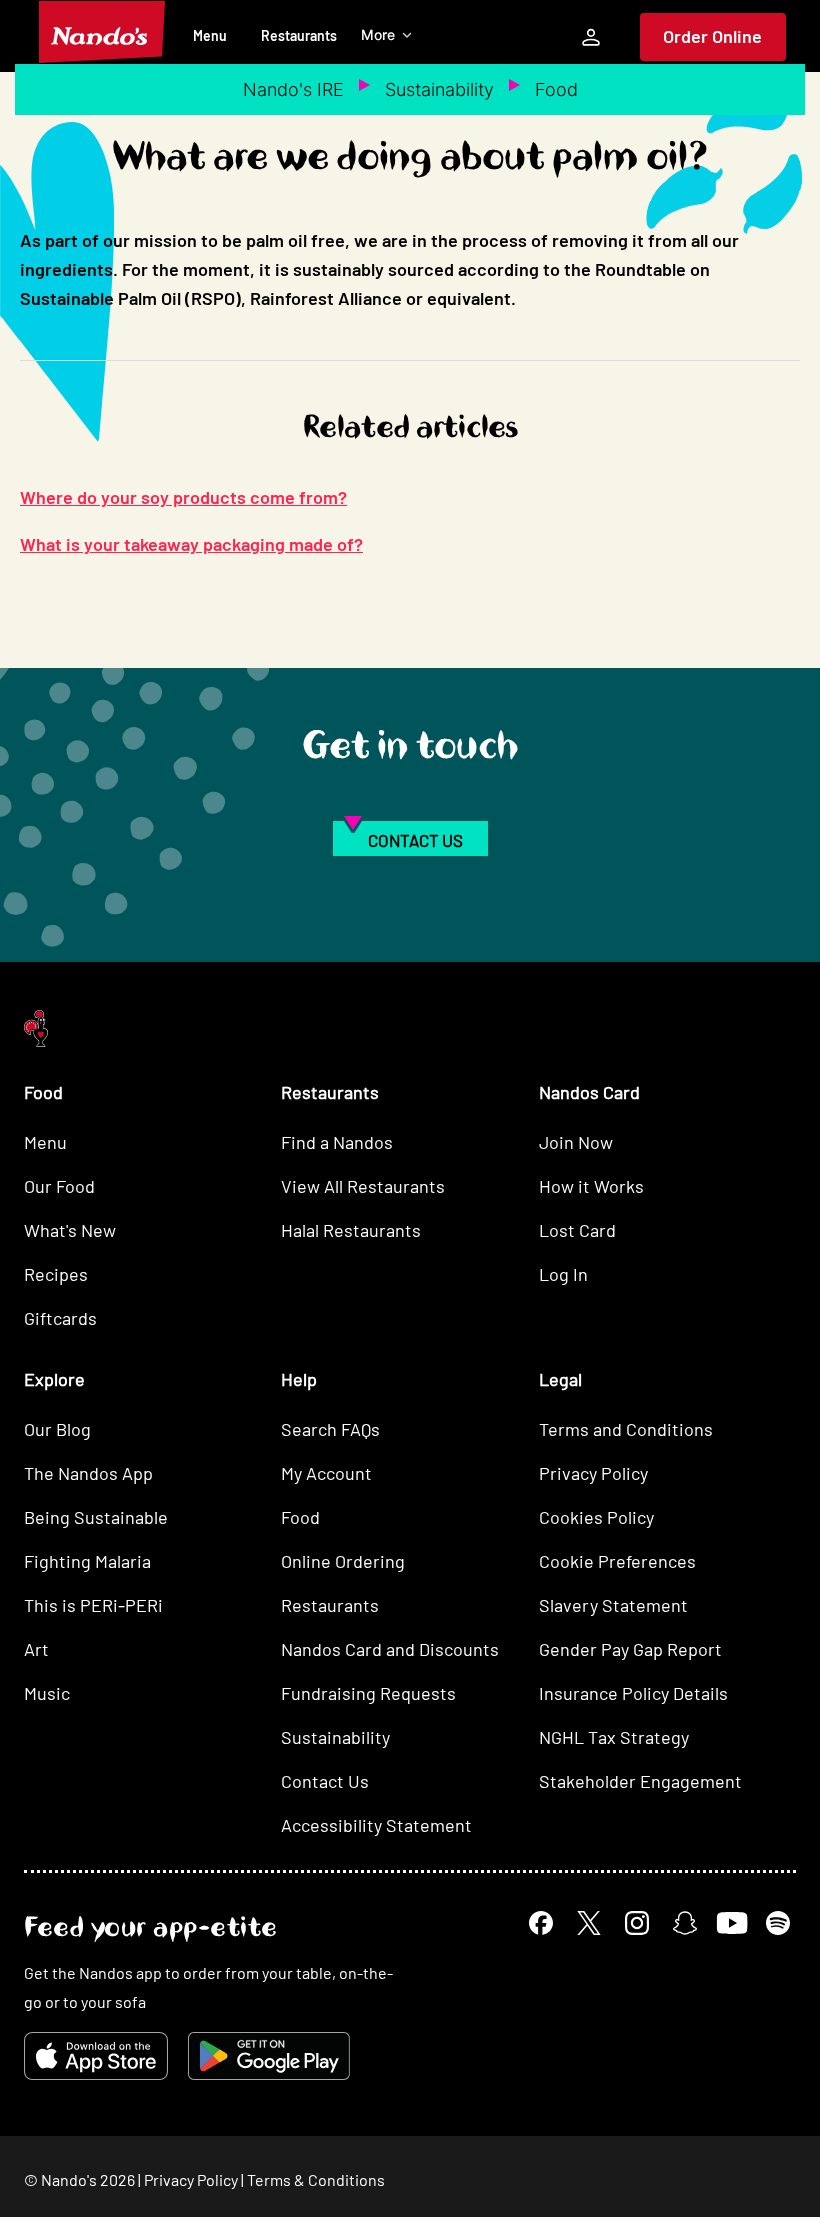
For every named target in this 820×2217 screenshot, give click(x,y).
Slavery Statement (613, 1605)
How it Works (591, 1186)
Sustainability (439, 89)
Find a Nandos (337, 1142)
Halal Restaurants (351, 1230)
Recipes (56, 1274)
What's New (70, 1230)
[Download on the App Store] (96, 2056)
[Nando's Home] (102, 32)
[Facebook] (541, 1923)
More (378, 34)
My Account (326, 1473)
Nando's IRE (293, 89)
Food (556, 89)
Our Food (59, 1186)
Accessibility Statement (376, 1825)
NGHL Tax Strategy (614, 1737)
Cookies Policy (596, 1517)
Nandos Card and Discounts (390, 1649)
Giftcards (60, 1318)
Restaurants (299, 35)
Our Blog (57, 1429)
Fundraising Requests (368, 1693)
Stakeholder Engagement (640, 1781)
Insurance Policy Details (633, 1693)
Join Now (576, 1142)
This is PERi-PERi (93, 1605)
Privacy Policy (593, 1473)
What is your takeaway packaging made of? (191, 544)
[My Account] (591, 37)
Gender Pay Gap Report (630, 1649)
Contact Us (325, 1781)
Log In (563, 1274)
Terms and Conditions (626, 1429)
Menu (210, 35)
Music (47, 1693)
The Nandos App (88, 1473)
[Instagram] (637, 1923)
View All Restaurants (363, 1186)
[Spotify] (778, 1923)
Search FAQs (330, 1429)
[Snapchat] (685, 1923)
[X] (589, 1923)
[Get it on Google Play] (269, 2056)
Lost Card (577, 1230)
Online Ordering (343, 1561)
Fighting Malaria (87, 1561)
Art (36, 1649)
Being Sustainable (96, 1517)
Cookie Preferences (617, 1561)
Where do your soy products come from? (183, 497)
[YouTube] (731, 1922)
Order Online (712, 36)
